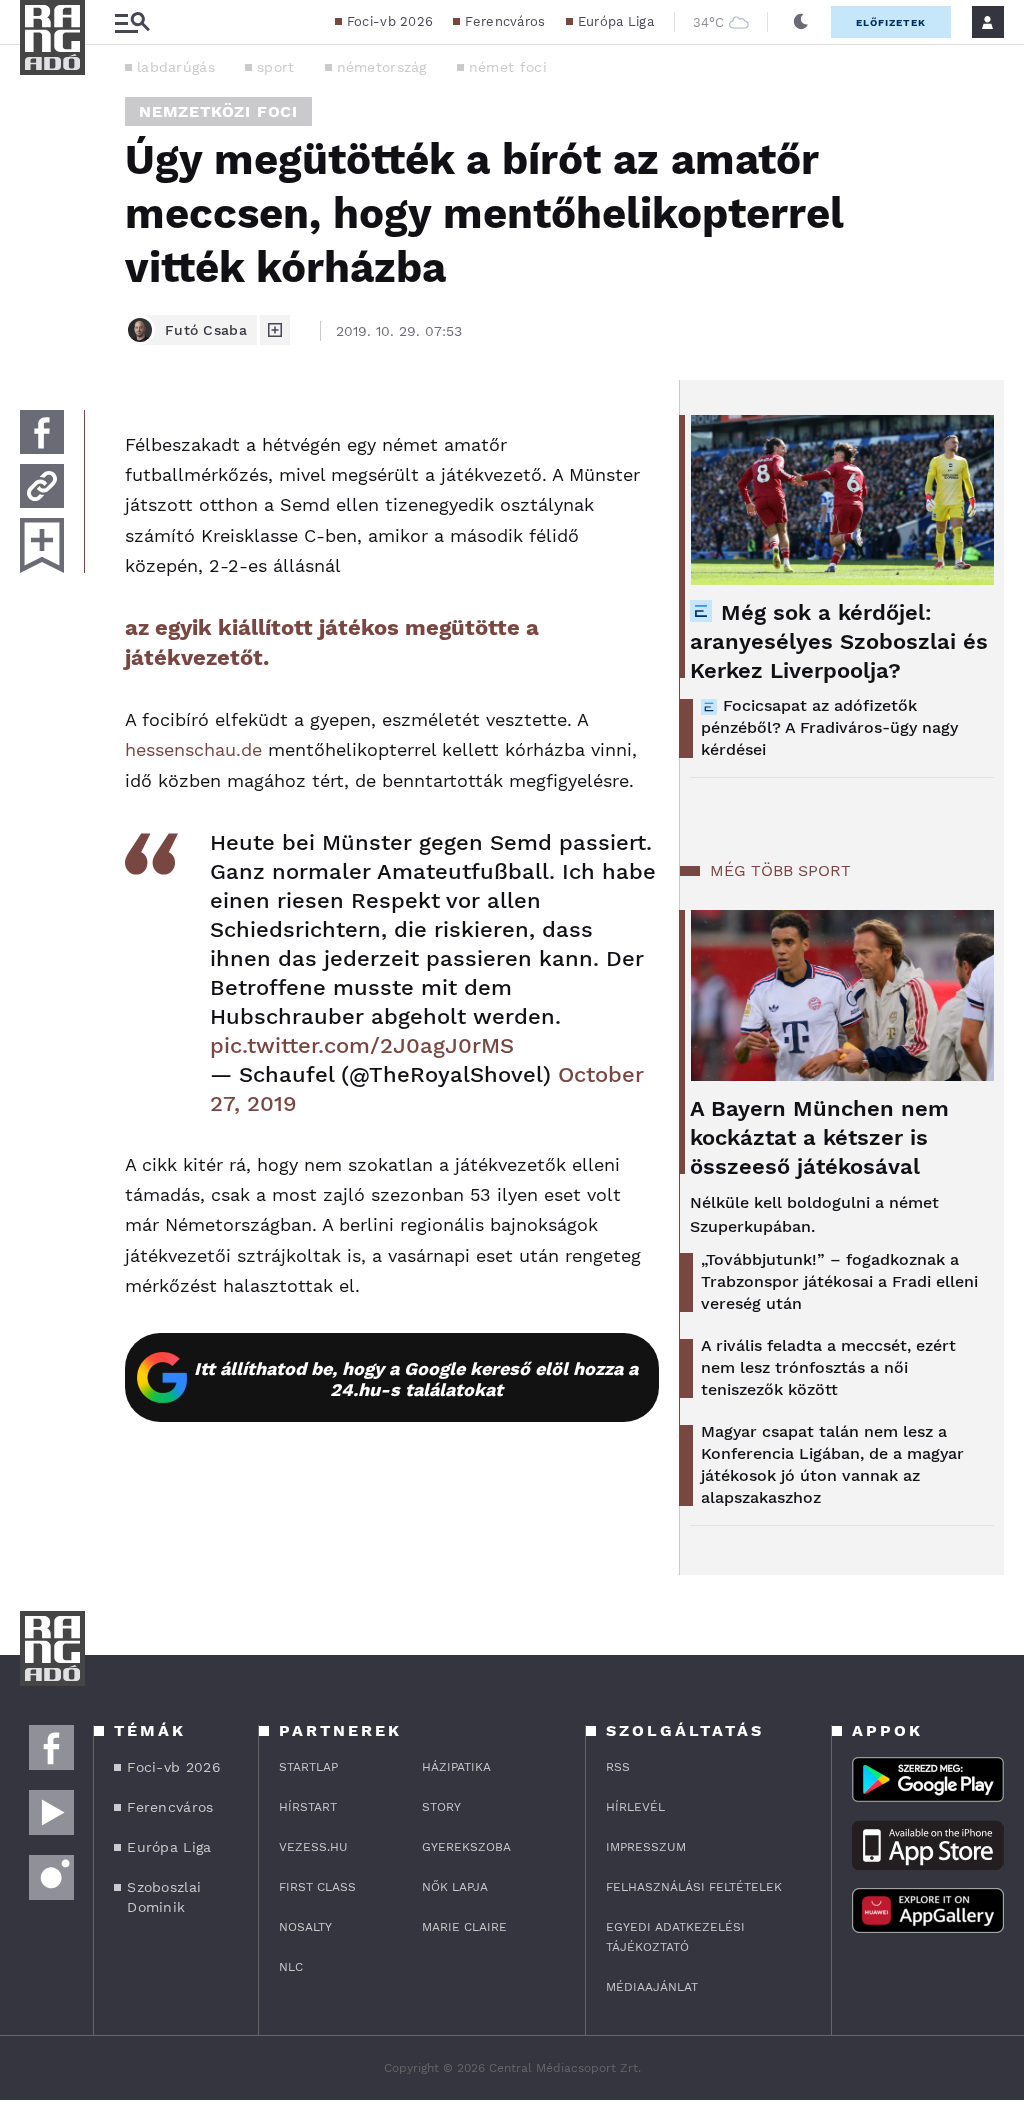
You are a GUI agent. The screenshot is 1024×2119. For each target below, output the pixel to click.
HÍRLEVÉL (635, 1807)
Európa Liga (616, 21)
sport (276, 67)
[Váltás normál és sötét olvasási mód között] (801, 22)
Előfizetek (891, 22)
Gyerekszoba (466, 1847)
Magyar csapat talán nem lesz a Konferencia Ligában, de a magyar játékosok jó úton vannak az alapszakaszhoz (832, 1464)
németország (382, 67)
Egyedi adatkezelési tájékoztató (675, 1937)
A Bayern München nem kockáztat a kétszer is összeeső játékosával (819, 1137)
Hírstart (308, 1807)
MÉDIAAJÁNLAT (652, 1987)
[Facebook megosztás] (42, 432)
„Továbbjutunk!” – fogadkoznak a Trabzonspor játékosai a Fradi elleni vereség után (839, 1281)
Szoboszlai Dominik (164, 1897)
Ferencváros (505, 21)
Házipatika (456, 1767)
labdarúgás (176, 67)
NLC (291, 1967)
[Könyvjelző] (42, 545)
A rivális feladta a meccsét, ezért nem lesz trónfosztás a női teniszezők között (828, 1367)
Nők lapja (455, 1887)
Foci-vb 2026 (390, 21)
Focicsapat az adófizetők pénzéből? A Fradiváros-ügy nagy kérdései (829, 727)
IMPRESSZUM (646, 1847)
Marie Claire (464, 1927)
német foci (508, 67)
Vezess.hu (313, 1847)
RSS (618, 1767)
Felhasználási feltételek (694, 1887)
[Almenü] (132, 22)
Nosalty (305, 1927)
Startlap (308, 1767)
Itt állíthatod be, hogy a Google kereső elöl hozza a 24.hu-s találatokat (416, 1379)
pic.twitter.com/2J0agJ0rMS (362, 1045)
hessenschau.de (193, 749)
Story (441, 1807)
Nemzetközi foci (218, 111)
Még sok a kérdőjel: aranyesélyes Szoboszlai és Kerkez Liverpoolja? (839, 641)
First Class (317, 1887)
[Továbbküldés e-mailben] (42, 486)
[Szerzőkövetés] (275, 330)
